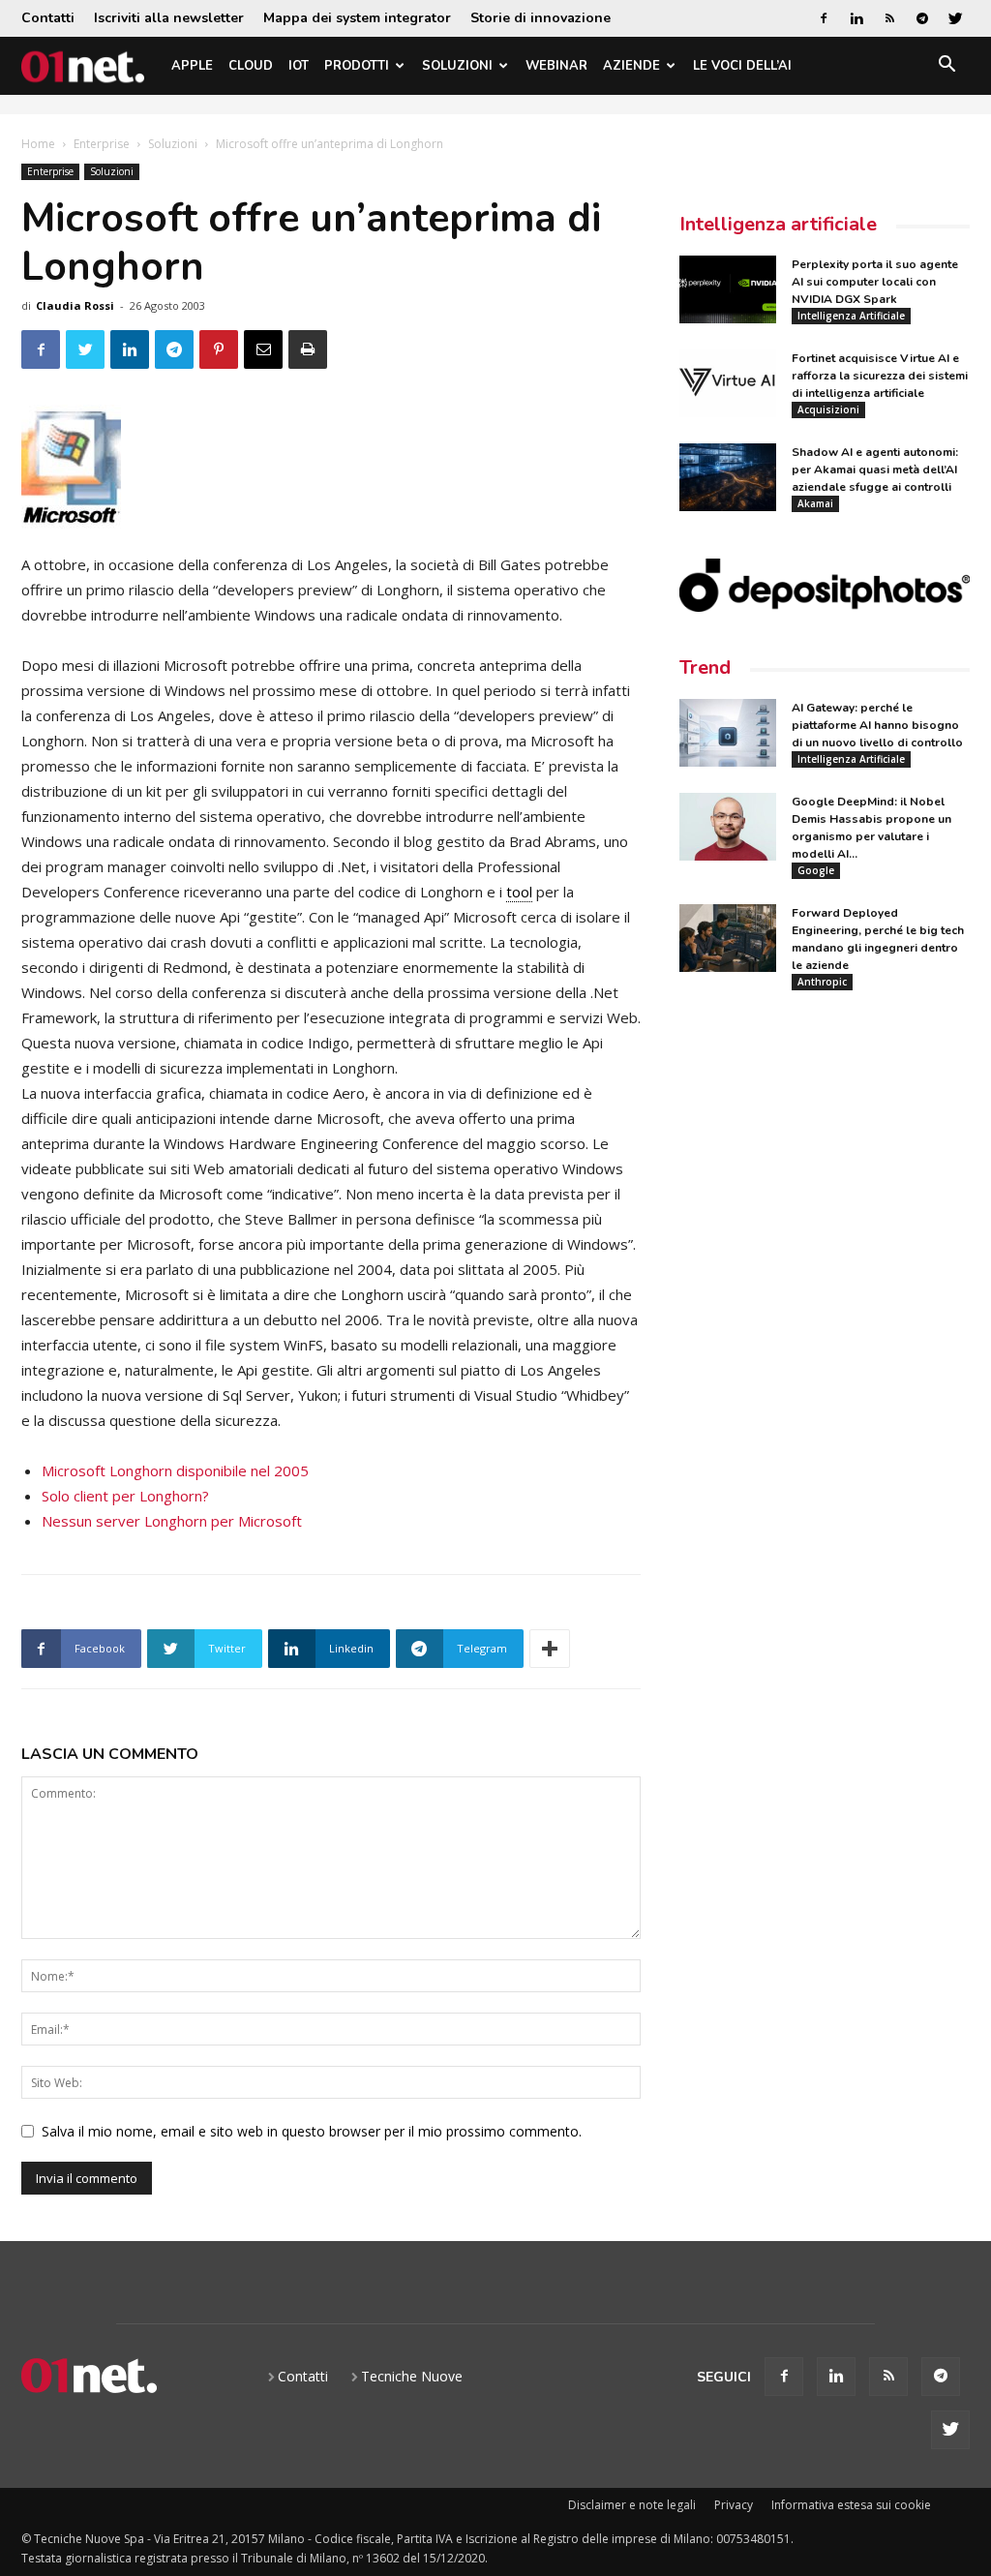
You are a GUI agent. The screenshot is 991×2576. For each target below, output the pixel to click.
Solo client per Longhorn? (125, 1496)
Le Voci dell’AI (742, 66)
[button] (946, 67)
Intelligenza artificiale (778, 224)
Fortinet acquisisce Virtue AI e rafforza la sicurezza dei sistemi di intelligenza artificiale (880, 376)
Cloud (251, 66)
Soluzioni (457, 66)
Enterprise (102, 144)
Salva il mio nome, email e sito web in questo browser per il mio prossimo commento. (312, 2131)
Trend (705, 667)
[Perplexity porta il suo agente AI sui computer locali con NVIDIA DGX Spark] (728, 289)
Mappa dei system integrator (357, 18)
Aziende (631, 66)
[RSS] (889, 18)
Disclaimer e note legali (632, 2505)
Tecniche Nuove (412, 2376)
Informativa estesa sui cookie (851, 2505)
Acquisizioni (828, 409)
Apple (192, 66)
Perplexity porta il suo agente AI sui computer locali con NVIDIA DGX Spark (875, 282)
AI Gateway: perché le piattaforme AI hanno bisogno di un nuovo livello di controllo (877, 725)
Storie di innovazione (541, 18)
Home (38, 144)
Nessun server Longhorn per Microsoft (172, 1521)
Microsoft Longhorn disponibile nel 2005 (175, 1470)
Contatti (48, 18)
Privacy (734, 2505)
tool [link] (519, 892)
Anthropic (822, 982)
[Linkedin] (856, 18)
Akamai (815, 503)
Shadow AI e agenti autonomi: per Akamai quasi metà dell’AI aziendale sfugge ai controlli (875, 470)
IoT (299, 66)
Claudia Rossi (75, 305)
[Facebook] (824, 18)
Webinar (556, 66)
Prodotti (357, 66)
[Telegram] (922, 18)
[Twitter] (955, 18)
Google (816, 870)
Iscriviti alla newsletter (169, 18)
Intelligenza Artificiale (851, 316)
